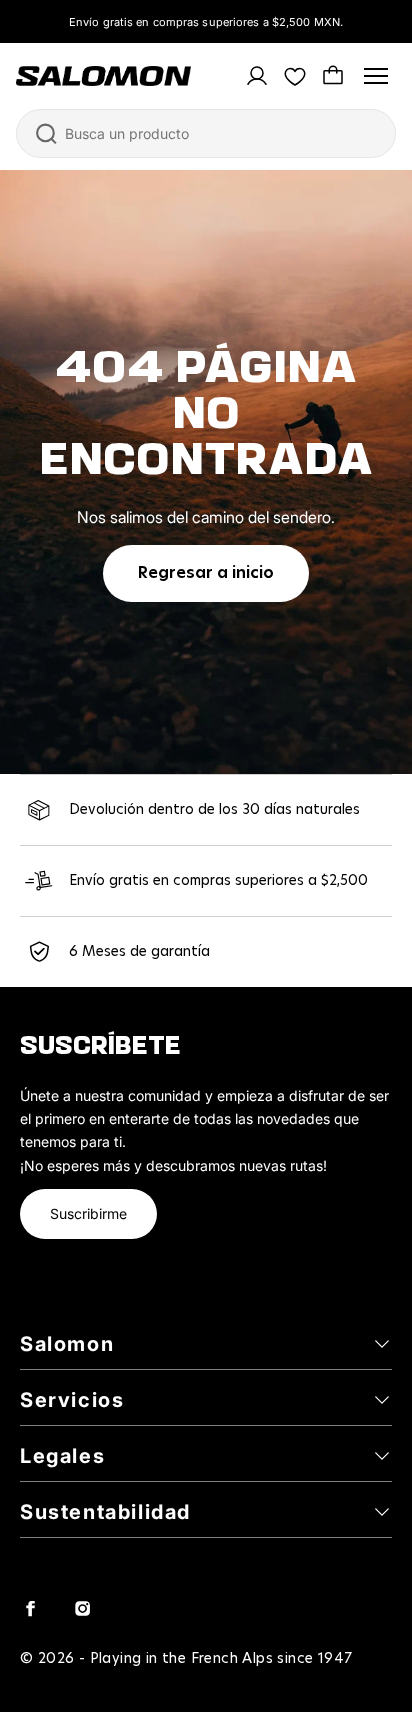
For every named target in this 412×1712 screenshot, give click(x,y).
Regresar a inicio (206, 573)
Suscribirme (88, 1213)
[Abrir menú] (376, 76)
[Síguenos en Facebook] (30, 1608)
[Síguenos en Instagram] (82, 1608)
